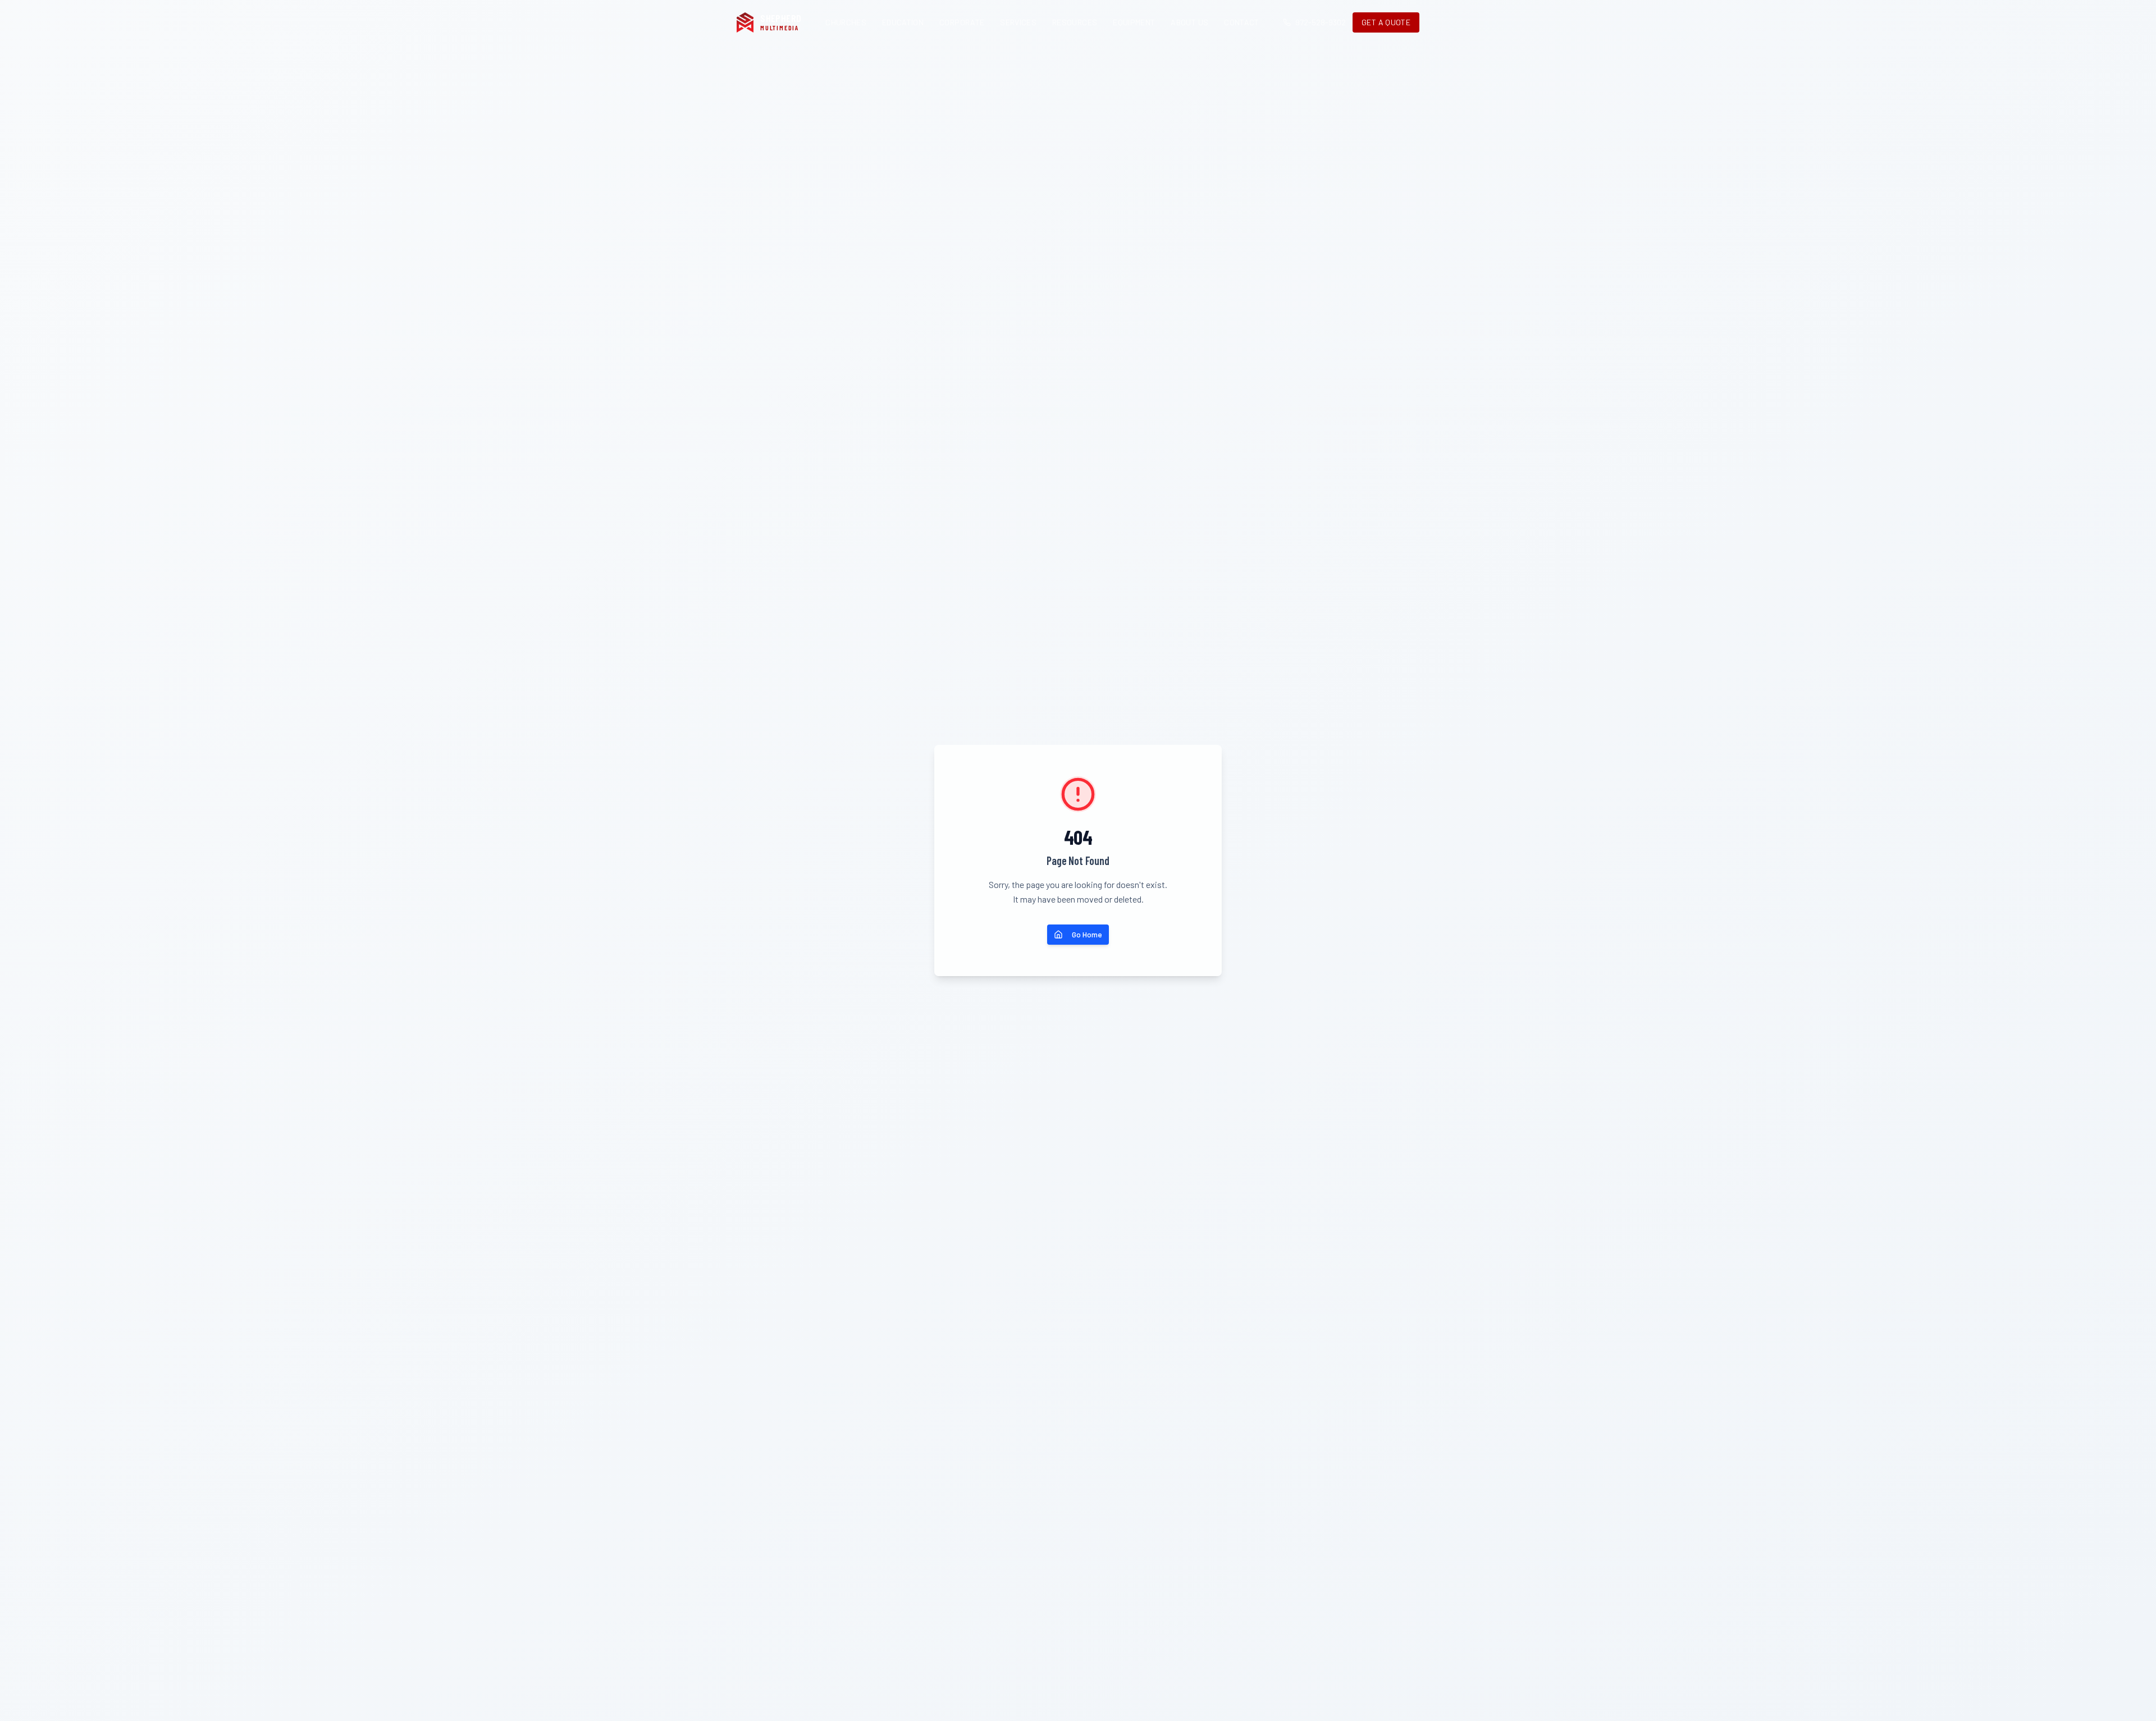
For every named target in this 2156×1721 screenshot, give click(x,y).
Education (903, 22)
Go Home (1087, 934)
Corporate (962, 22)
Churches (846, 22)
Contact (1241, 22)
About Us (1189, 22)
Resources (1075, 22)
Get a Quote (1386, 22)
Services (1018, 22)
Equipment (1134, 22)
